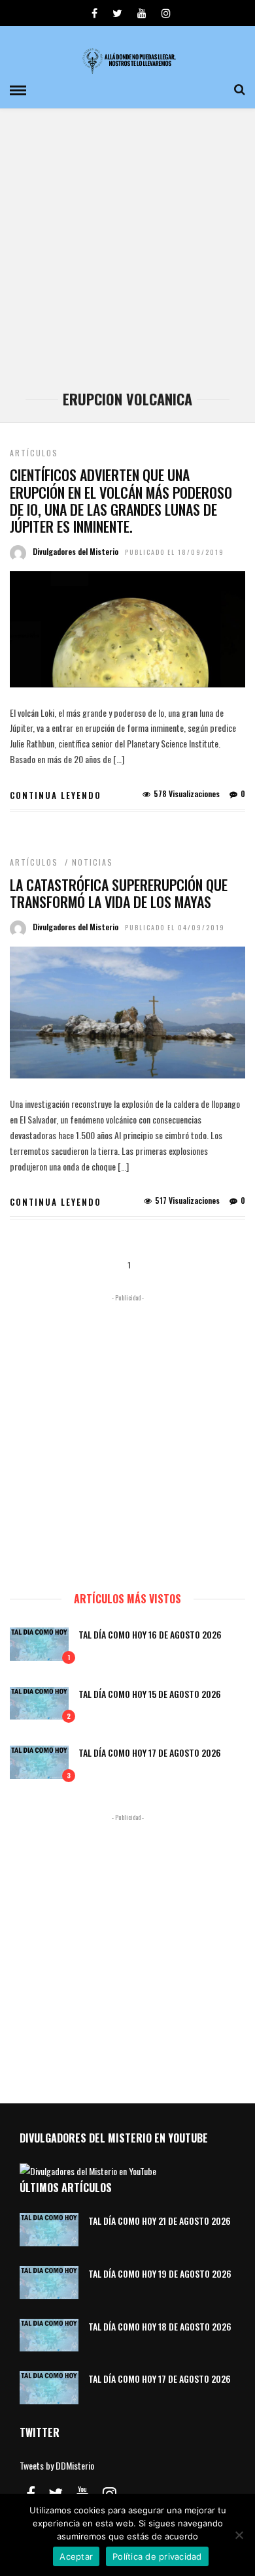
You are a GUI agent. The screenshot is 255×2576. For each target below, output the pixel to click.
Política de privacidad (157, 2556)
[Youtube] (142, 13)
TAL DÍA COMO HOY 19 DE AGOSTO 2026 (160, 2273)
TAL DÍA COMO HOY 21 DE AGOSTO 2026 (160, 2221)
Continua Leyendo (56, 795)
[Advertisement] (127, 256)
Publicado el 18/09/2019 (175, 552)
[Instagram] (166, 13)
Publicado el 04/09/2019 (175, 927)
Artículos (34, 453)
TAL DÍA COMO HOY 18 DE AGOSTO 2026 (160, 2326)
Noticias (93, 862)
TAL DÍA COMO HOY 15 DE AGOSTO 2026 (150, 1694)
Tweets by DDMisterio (57, 2465)
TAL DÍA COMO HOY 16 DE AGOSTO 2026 (150, 1634)
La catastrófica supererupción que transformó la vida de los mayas (119, 893)
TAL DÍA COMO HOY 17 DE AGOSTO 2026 (150, 1752)
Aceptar (76, 2556)
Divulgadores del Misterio (76, 551)
